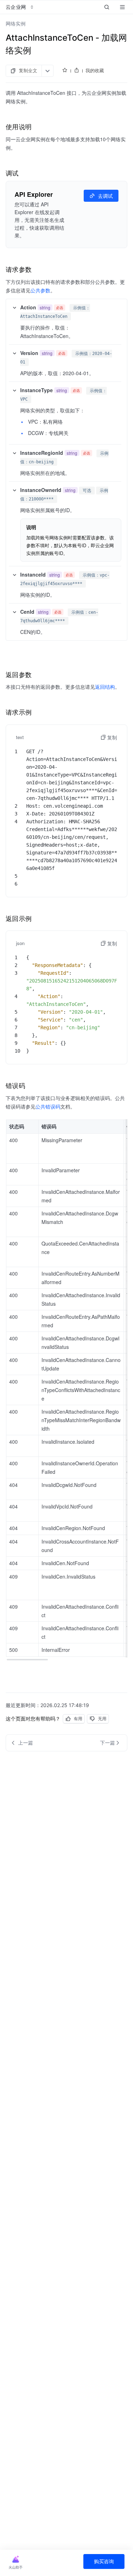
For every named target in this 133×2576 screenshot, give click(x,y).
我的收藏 (95, 70)
